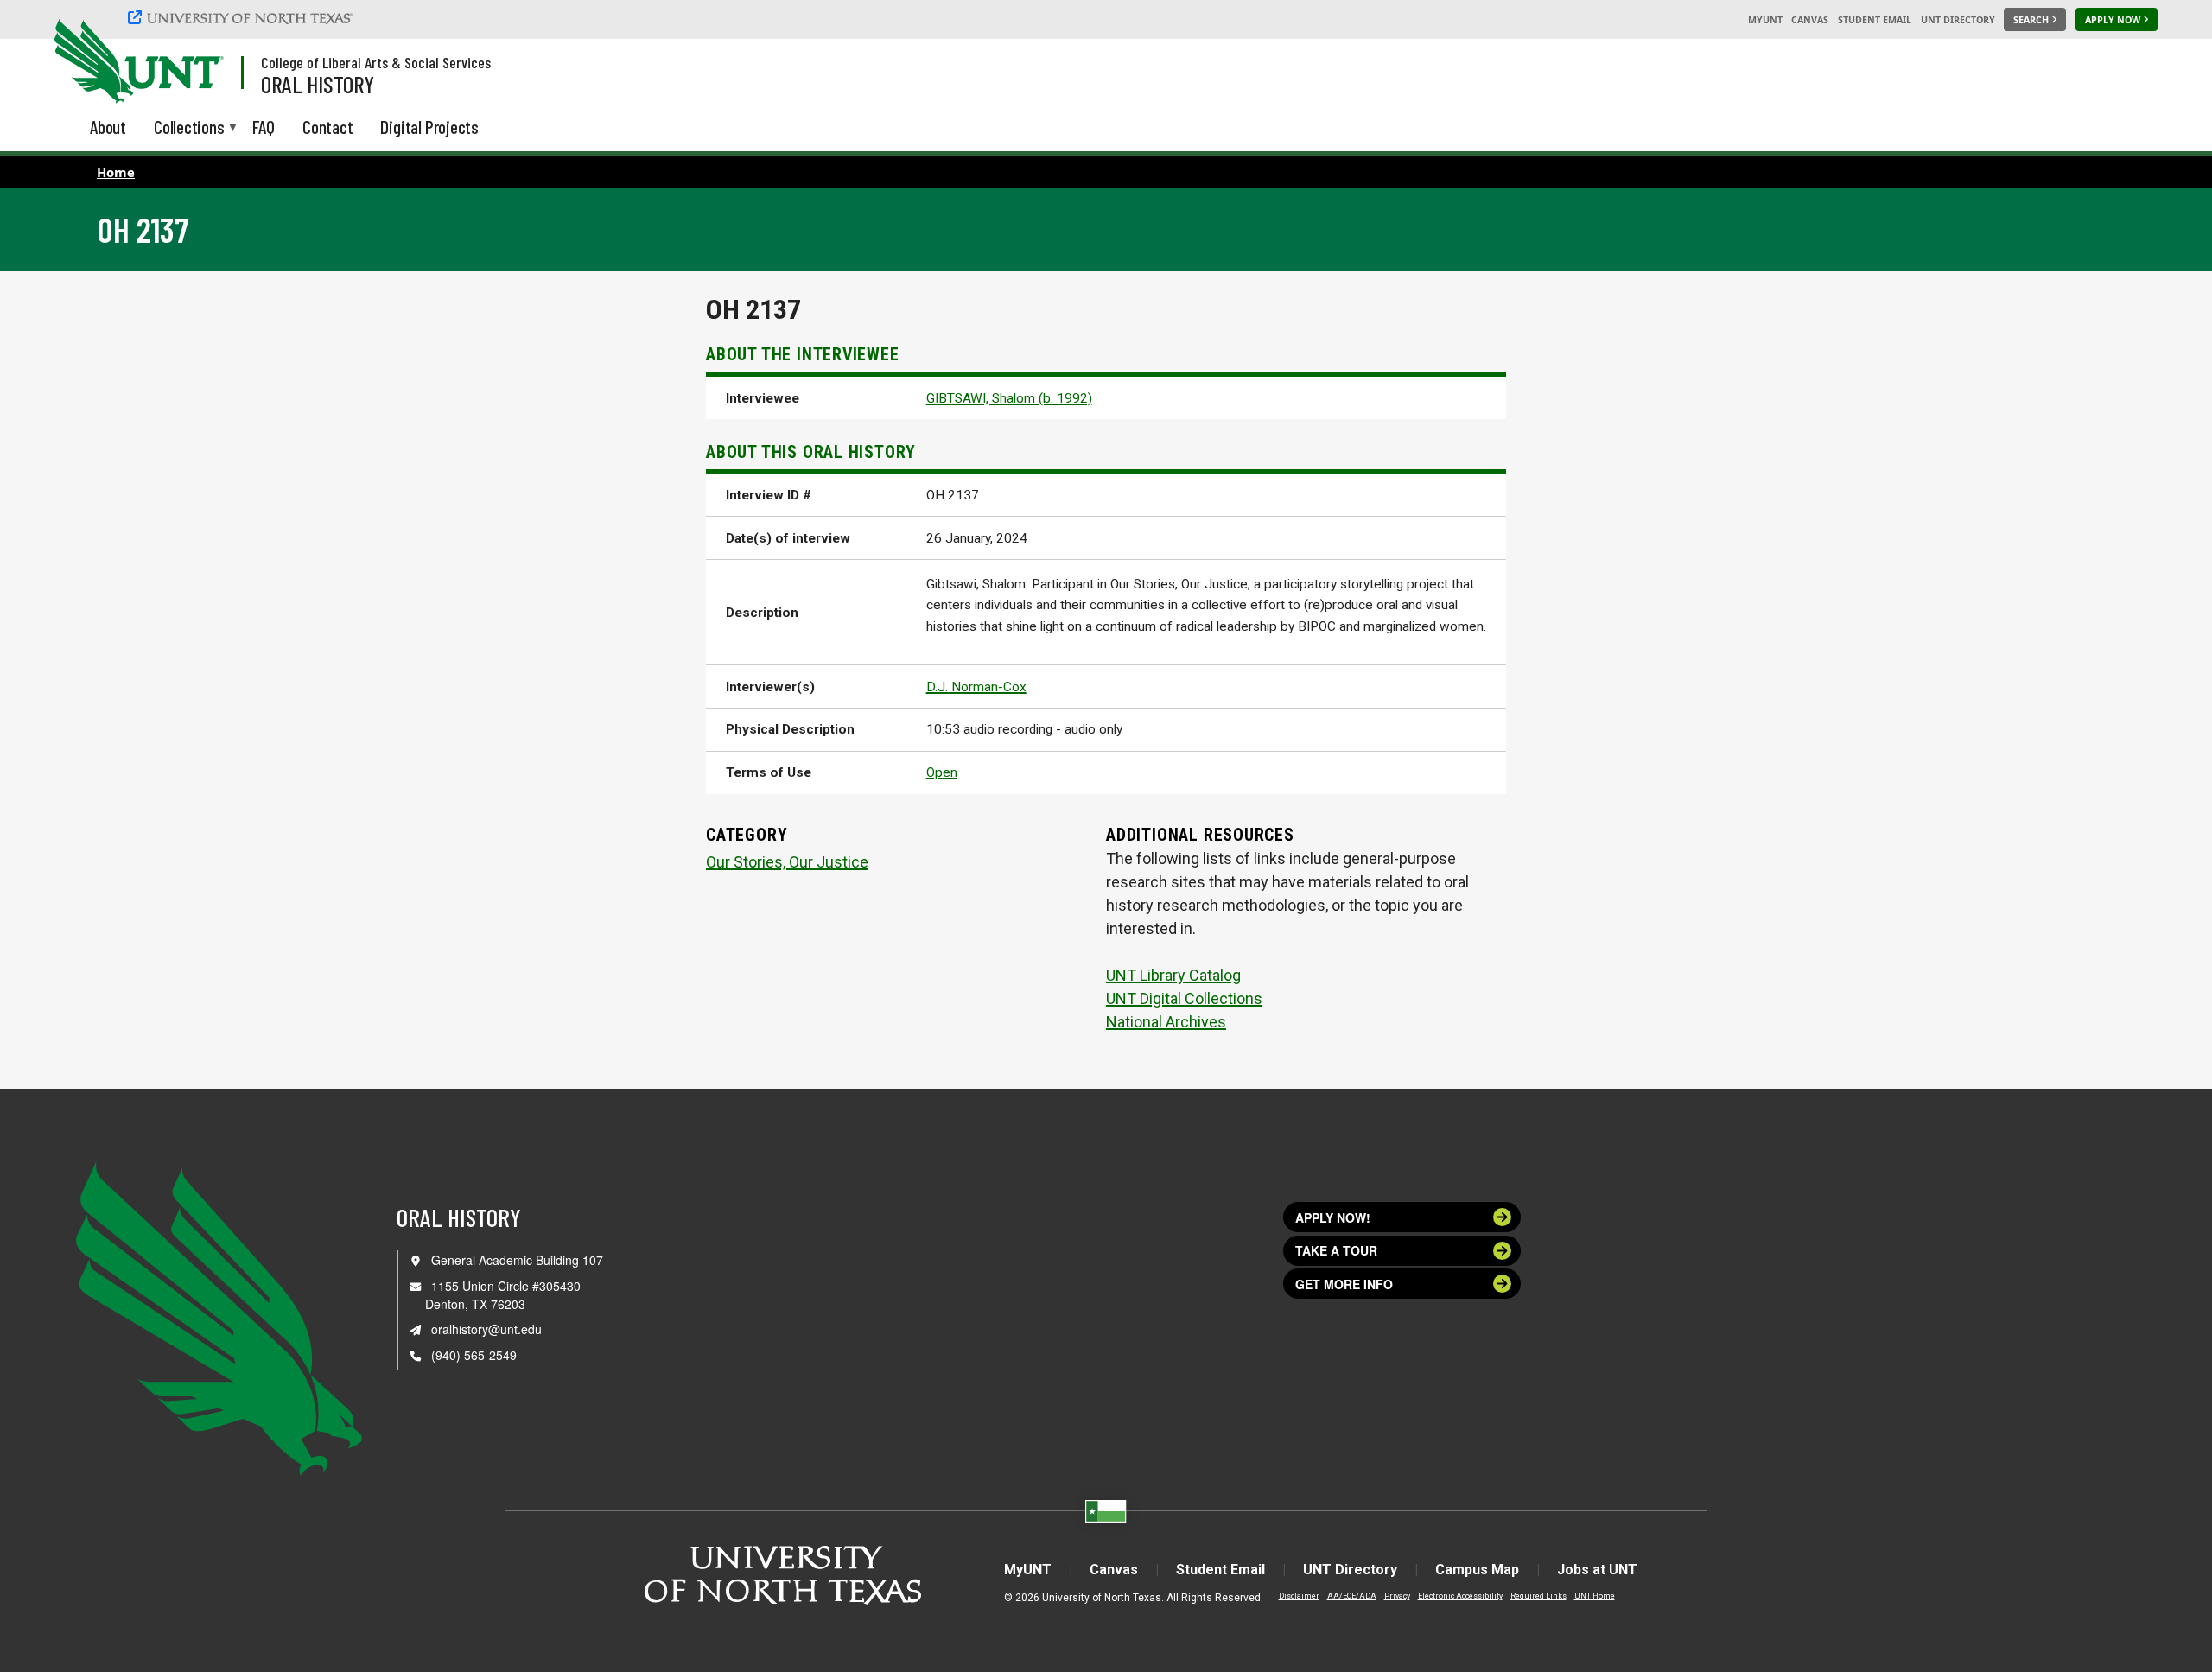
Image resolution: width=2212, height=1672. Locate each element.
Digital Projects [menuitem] (429, 127)
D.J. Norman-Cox (976, 687)
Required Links (1538, 1596)
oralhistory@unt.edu (486, 1329)
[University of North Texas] (243, 17)
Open (942, 772)
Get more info (1344, 1284)
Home (116, 172)
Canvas (1810, 20)
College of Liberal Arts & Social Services (376, 62)
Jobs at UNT (1597, 1570)
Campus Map (1477, 1570)
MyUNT (1765, 20)
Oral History (318, 84)
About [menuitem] (108, 127)
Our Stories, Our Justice (787, 862)
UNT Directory (1958, 20)
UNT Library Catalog (1173, 975)
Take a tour (1336, 1250)
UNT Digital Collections (1184, 998)
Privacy (1397, 1596)
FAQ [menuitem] (264, 127)
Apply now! (1333, 1217)
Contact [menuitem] (328, 127)
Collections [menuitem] (189, 128)
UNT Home (1595, 1596)
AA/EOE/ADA (1352, 1596)
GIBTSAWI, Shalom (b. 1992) (1009, 398)
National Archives (1166, 1022)
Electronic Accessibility (1460, 1596)
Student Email (1875, 20)
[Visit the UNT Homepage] (197, 62)
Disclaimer (1299, 1596)
